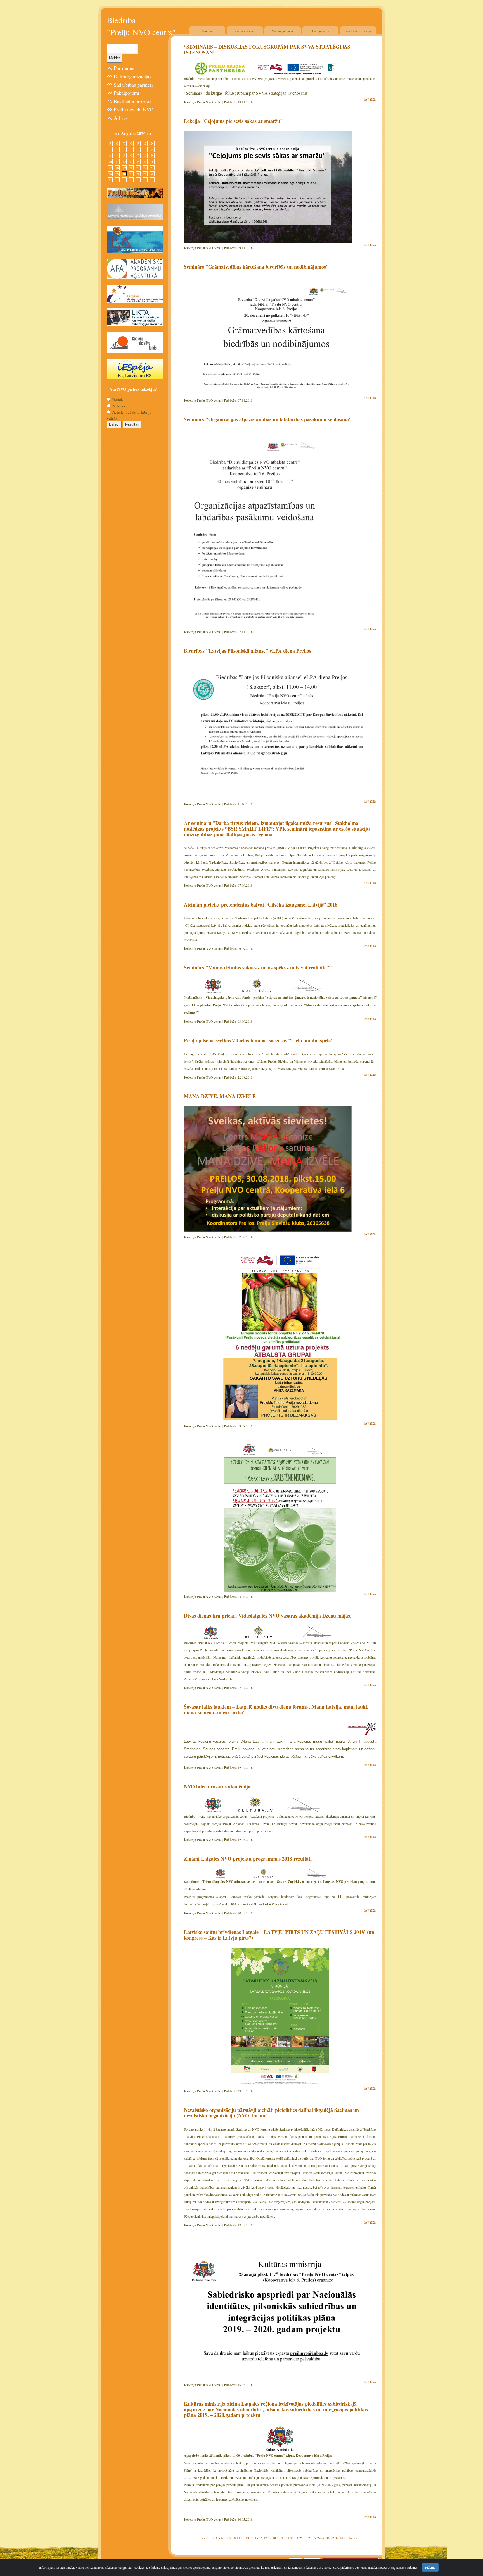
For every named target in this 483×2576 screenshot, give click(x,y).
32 (332, 2538)
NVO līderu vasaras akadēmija (217, 1786)
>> (355, 2538)
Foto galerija (320, 31)
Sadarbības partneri (133, 85)
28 (314, 2538)
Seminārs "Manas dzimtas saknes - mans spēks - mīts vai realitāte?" (258, 967)
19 (274, 2538)
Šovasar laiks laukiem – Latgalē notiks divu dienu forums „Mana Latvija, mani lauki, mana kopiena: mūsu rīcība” (276, 1709)
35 (346, 2538)
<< (204, 2538)
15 (256, 2538)
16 (261, 2538)
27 (310, 2538)
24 (297, 2538)
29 (319, 2538)
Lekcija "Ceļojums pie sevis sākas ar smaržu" (233, 121)
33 (337, 2538)
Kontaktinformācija (358, 31)
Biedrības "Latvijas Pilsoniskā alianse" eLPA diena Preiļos (248, 651)
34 (341, 2538)
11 (238, 2538)
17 (265, 2538)
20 (279, 2538)
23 (292, 2538)
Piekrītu (430, 2567)
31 (328, 2538)
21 (283, 2538)
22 (288, 2538)
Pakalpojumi (126, 93)
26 (306, 2538)
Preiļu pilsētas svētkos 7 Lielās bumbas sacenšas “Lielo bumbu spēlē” (259, 1040)
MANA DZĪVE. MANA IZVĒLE (220, 1096)
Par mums (124, 68)
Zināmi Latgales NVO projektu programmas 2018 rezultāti (248, 1859)
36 (350, 2538)
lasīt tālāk (370, 99)
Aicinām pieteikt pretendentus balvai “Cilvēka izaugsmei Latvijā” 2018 (261, 905)
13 (247, 2538)
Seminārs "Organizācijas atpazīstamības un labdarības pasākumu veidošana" (268, 419)
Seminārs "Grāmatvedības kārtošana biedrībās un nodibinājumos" (256, 267)
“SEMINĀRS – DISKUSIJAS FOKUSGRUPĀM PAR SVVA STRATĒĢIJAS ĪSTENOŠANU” (267, 49)
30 (323, 2538)
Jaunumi (207, 31)
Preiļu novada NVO (134, 109)
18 (270, 2538)
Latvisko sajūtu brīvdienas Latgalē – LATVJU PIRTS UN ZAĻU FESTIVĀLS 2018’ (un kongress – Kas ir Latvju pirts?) (279, 1935)
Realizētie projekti (132, 101)
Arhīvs (121, 118)
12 (243, 2538)
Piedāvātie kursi (245, 31)
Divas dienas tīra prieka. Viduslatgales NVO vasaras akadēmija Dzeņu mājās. (268, 1616)
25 (301, 2538)
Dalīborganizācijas (132, 76)
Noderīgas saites (283, 31)
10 (234, 2538)
